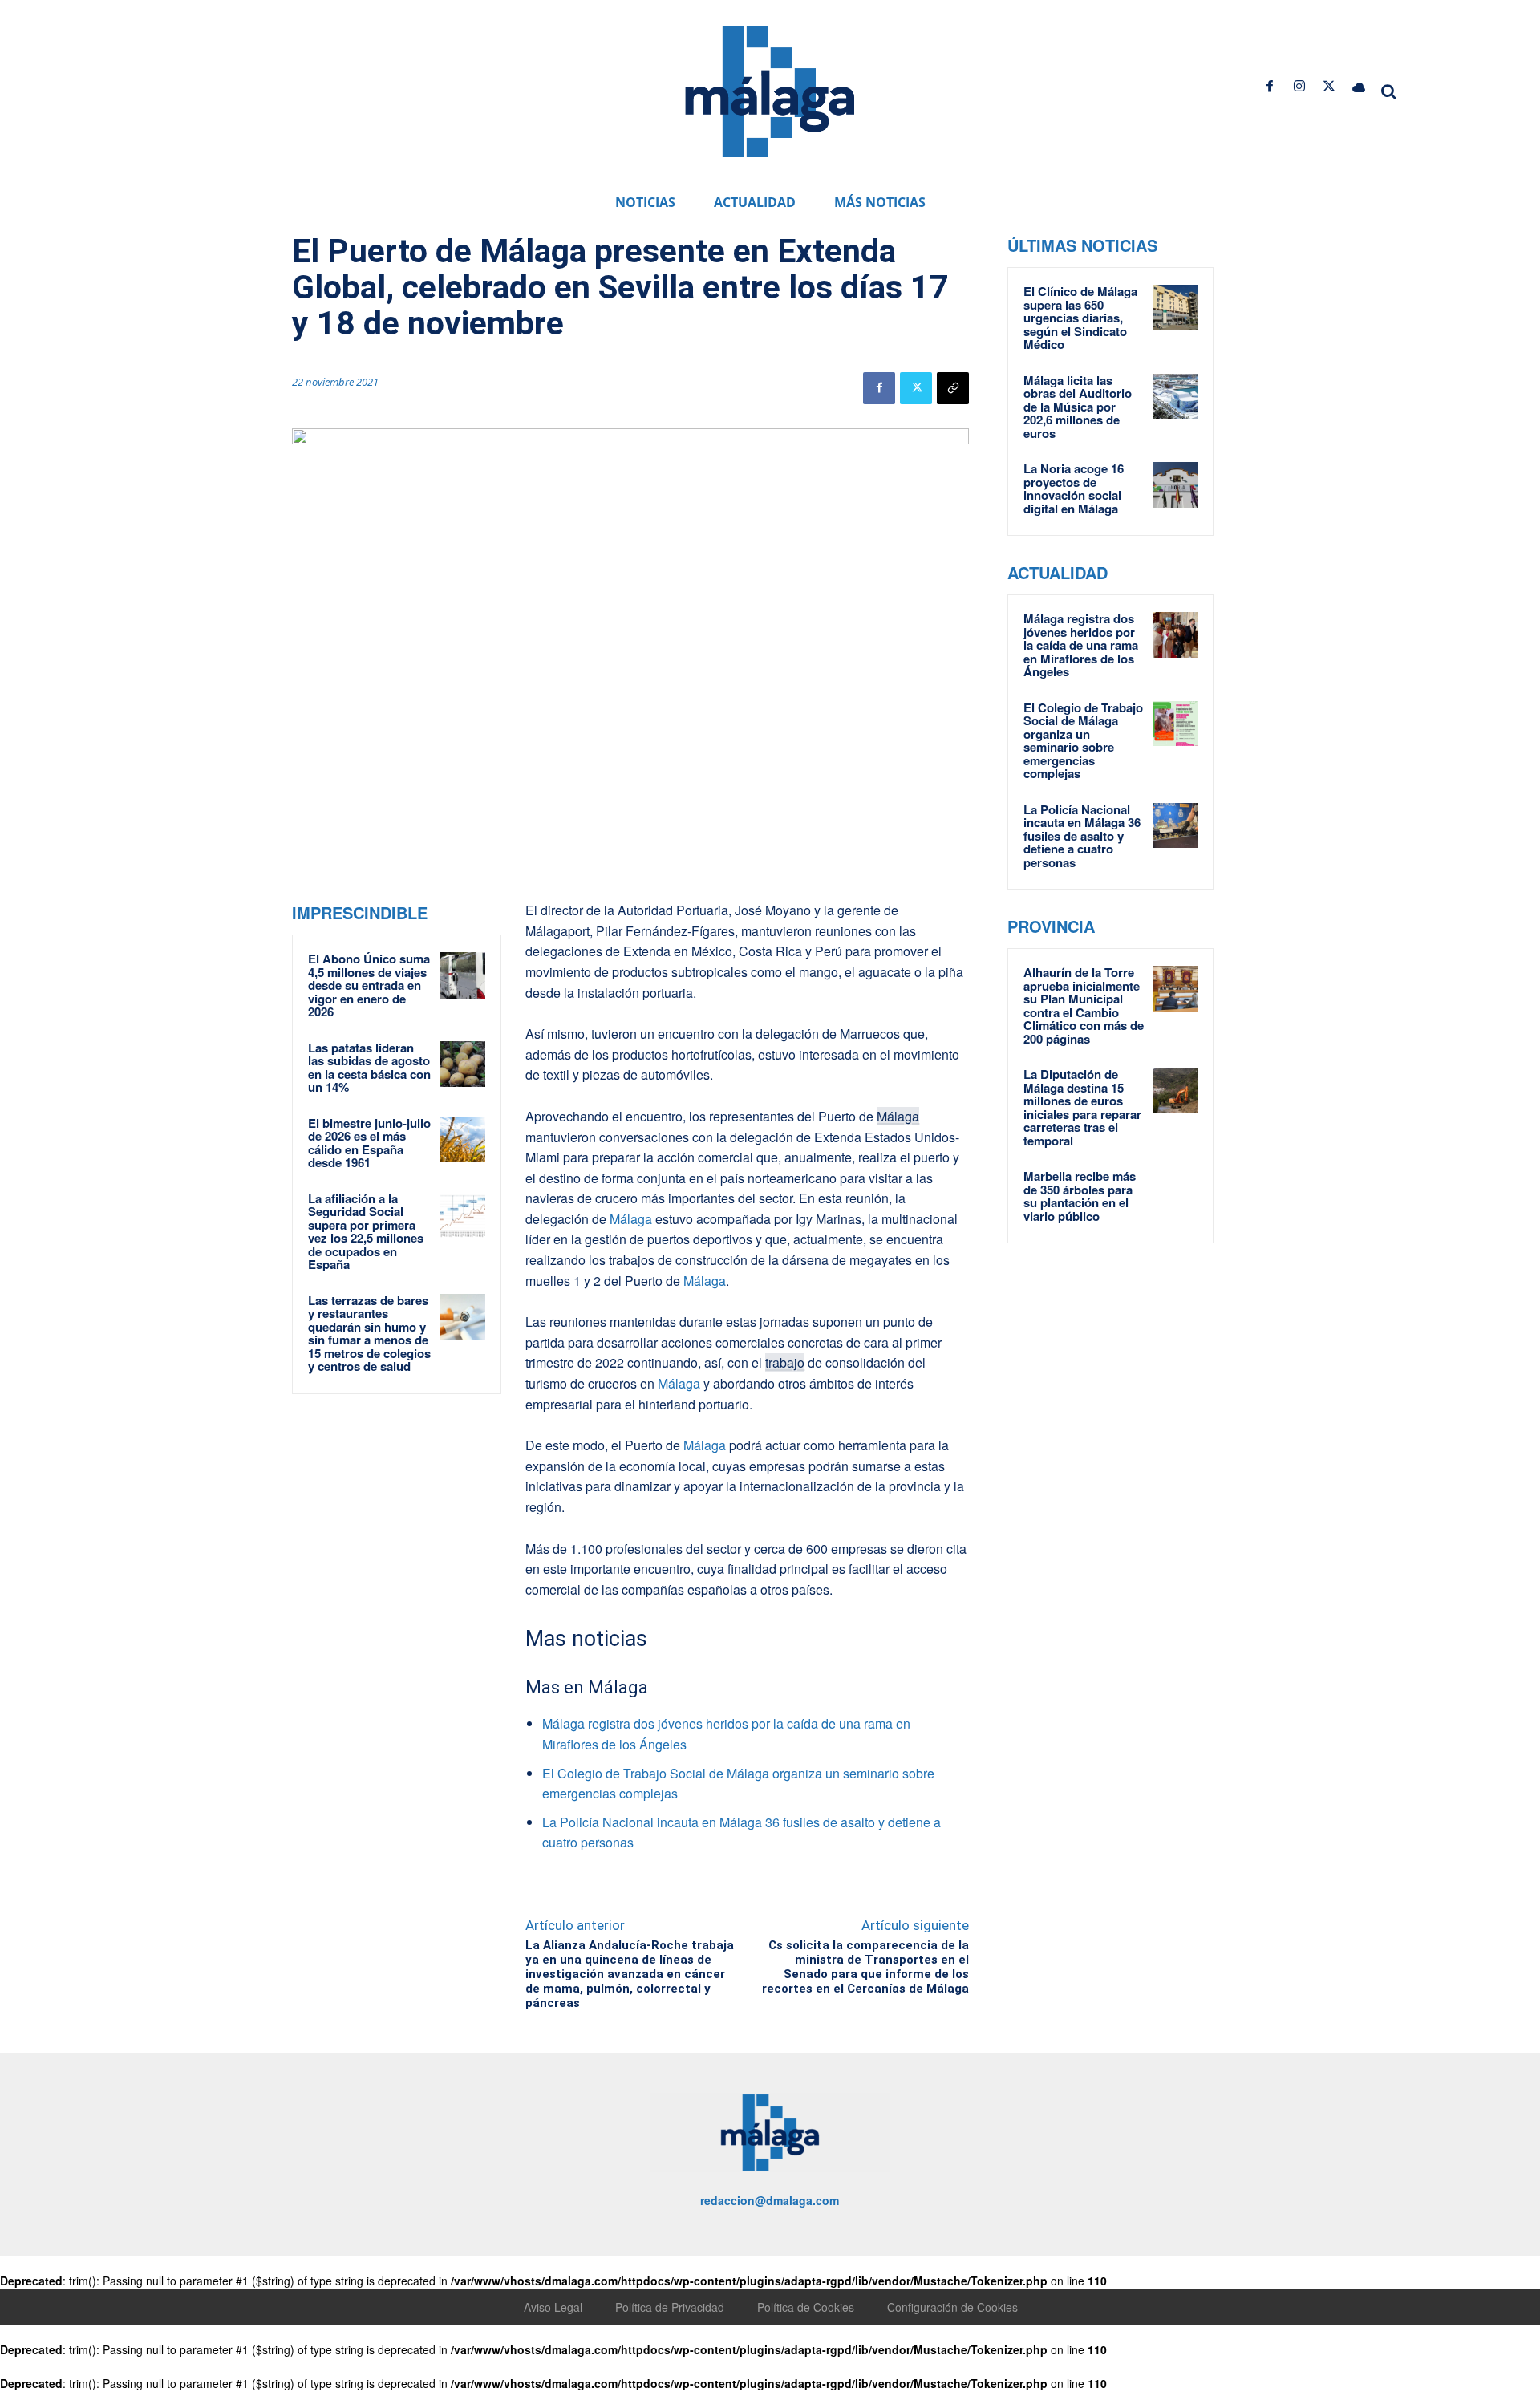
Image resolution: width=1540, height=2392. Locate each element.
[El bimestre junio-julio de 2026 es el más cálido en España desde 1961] (463, 1140)
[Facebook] (1269, 86)
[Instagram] (1299, 86)
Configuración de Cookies (952, 2307)
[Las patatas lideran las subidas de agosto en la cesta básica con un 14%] (463, 1064)
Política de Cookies (806, 2307)
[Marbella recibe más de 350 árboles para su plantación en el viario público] (1175, 1192)
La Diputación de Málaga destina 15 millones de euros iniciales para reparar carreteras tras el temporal (1082, 1107)
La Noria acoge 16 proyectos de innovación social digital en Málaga (1074, 489)
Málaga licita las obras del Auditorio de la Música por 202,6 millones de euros (1078, 407)
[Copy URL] (953, 388)
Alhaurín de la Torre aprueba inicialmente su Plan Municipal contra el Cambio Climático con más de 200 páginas (1084, 1005)
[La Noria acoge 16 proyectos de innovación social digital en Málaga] (1175, 484)
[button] (1389, 91)
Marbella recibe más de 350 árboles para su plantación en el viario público (1080, 1196)
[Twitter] (1329, 86)
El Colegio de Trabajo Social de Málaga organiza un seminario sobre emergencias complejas (1083, 741)
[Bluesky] (1359, 86)
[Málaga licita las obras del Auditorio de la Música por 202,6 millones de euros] (1175, 396)
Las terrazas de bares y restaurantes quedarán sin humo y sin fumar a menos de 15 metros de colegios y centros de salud (369, 1334)
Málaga (898, 1116)
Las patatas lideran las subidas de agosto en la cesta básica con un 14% (369, 1068)
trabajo (785, 1362)
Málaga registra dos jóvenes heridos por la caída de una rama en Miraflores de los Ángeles (1081, 645)
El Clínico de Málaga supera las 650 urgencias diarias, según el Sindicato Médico (1080, 318)
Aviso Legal (553, 2307)
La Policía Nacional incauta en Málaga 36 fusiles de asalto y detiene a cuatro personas (1082, 836)
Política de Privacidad (670, 2307)
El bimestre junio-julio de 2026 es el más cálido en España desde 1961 (369, 1143)
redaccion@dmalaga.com (770, 2200)
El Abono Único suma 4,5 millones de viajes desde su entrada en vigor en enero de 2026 (369, 985)
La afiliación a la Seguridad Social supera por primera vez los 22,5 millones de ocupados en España (366, 1232)
